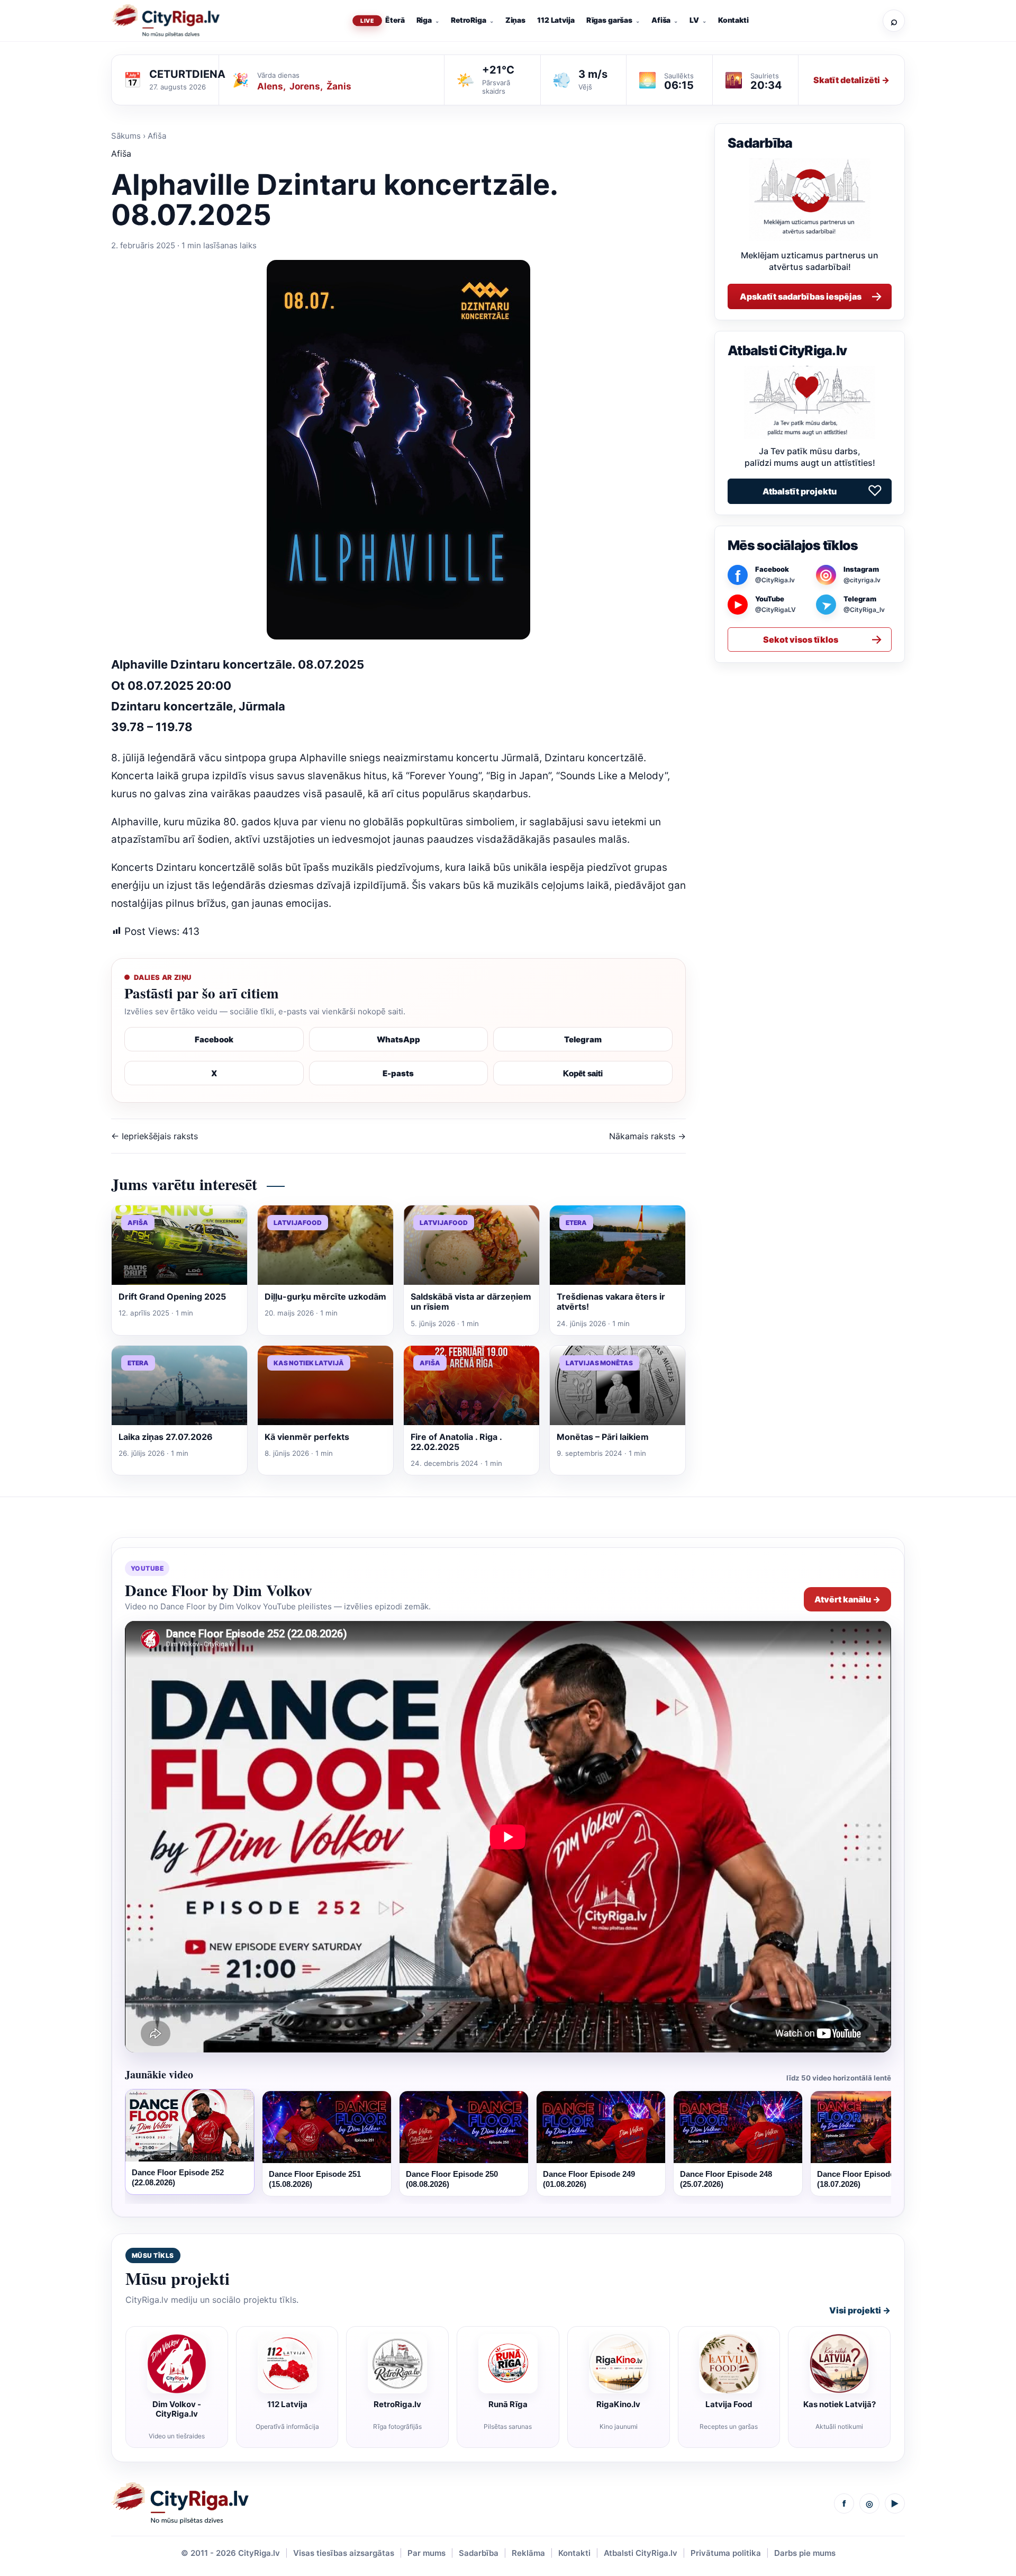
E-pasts (398, 1073)
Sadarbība (479, 2553)
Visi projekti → (860, 2310)
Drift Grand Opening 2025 (172, 1296)
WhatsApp (398, 1039)
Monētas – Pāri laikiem (603, 1437)
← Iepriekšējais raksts (155, 1136)
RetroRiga (469, 20)
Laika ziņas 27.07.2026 (166, 1437)
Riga (424, 20)
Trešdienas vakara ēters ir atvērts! (611, 1301)
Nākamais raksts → (647, 1136)
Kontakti (733, 20)
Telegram (583, 1039)
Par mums (427, 2553)
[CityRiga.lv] (180, 2503)
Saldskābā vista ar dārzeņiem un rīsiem (471, 1301)
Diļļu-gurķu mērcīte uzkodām (325, 1296)
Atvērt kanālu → (847, 1599)
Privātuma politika (726, 2553)
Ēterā (395, 20)
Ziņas (515, 20)
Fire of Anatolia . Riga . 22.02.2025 (456, 1442)
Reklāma (528, 2553)
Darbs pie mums (805, 2553)
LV (694, 20)
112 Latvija (556, 20)
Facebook (214, 1039)
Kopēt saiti (583, 1073)
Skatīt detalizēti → (851, 80)
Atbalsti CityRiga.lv (641, 2553)
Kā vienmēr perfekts (307, 1437)
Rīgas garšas (609, 20)
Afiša (661, 20)
